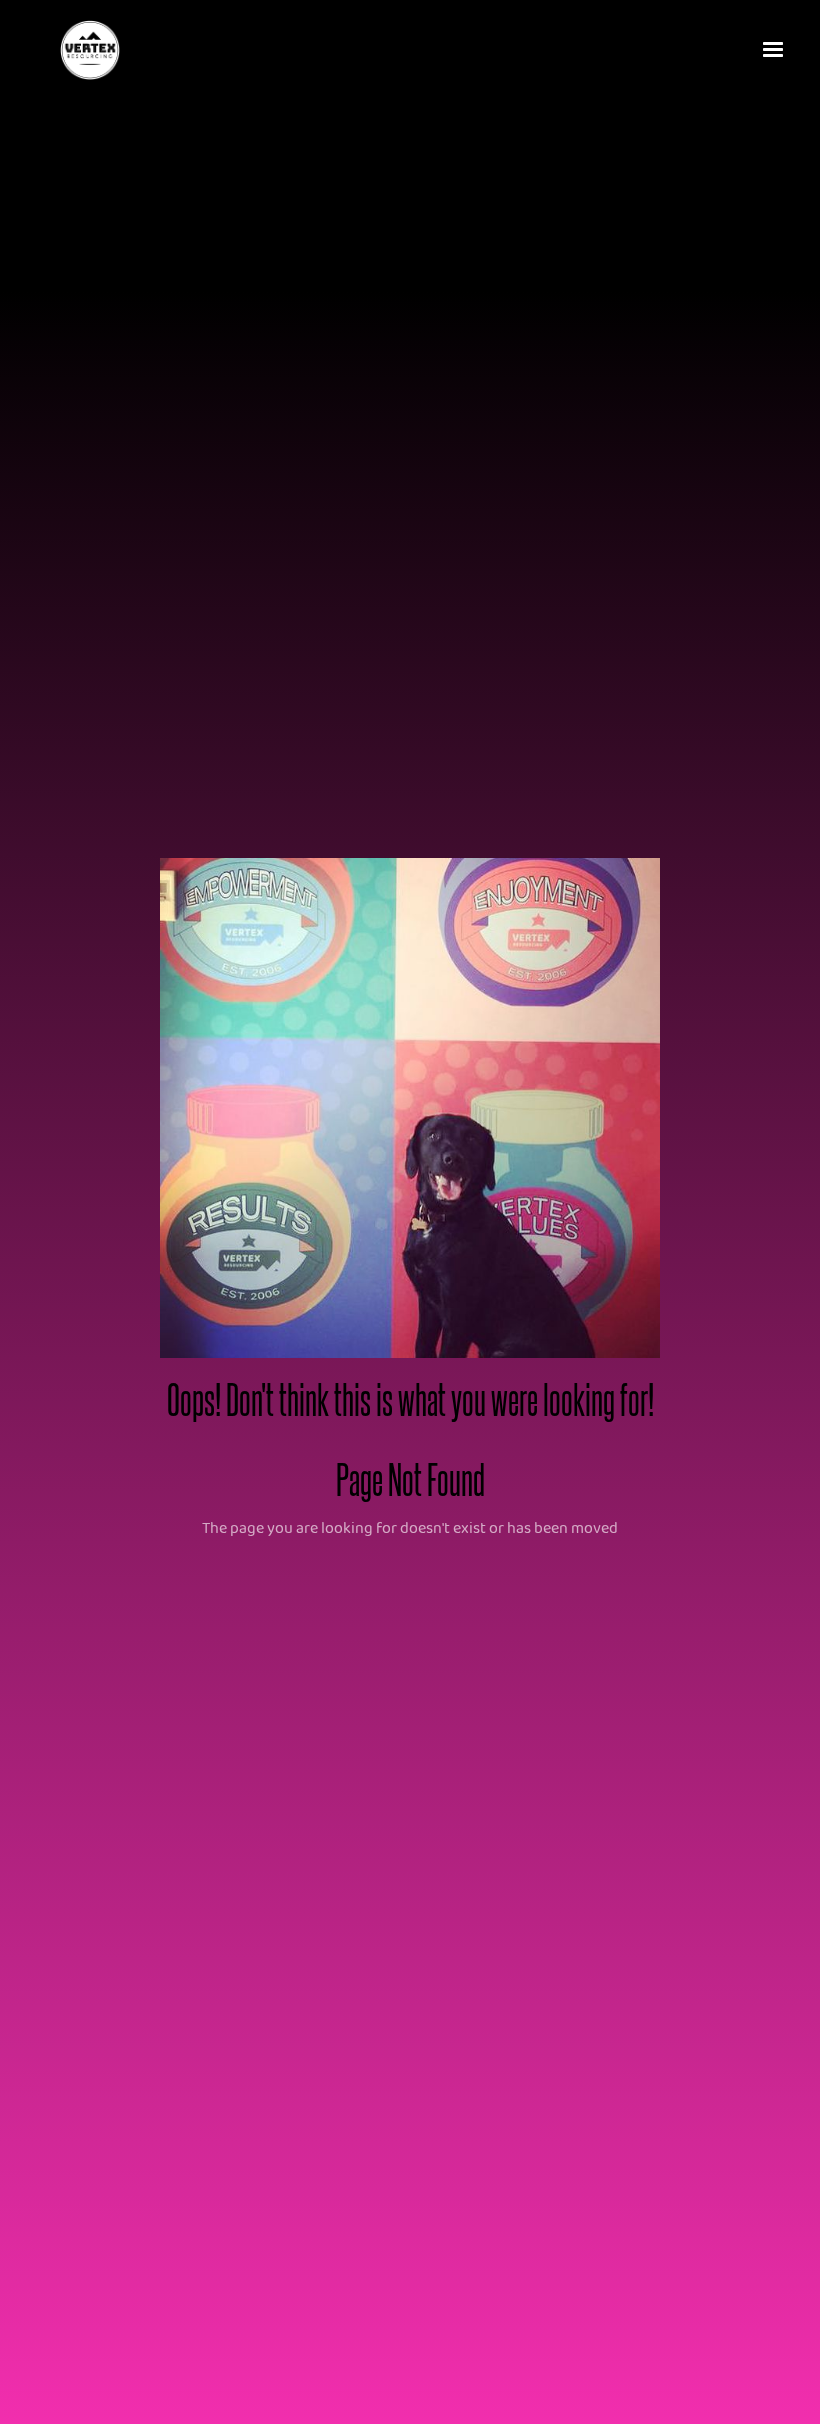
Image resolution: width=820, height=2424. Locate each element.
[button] (774, 50)
